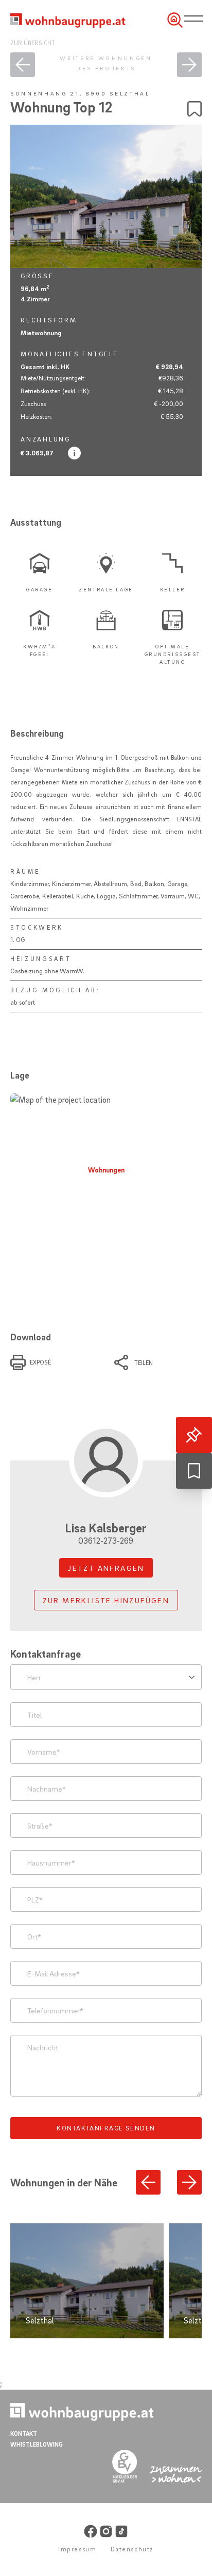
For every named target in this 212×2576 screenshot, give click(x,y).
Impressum (77, 2549)
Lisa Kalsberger (106, 1533)
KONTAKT (24, 2434)
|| (196, 19)
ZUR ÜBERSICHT (33, 43)
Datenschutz (132, 2549)
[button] (148, 2182)
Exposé (40, 1362)
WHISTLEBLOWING (37, 2444)
